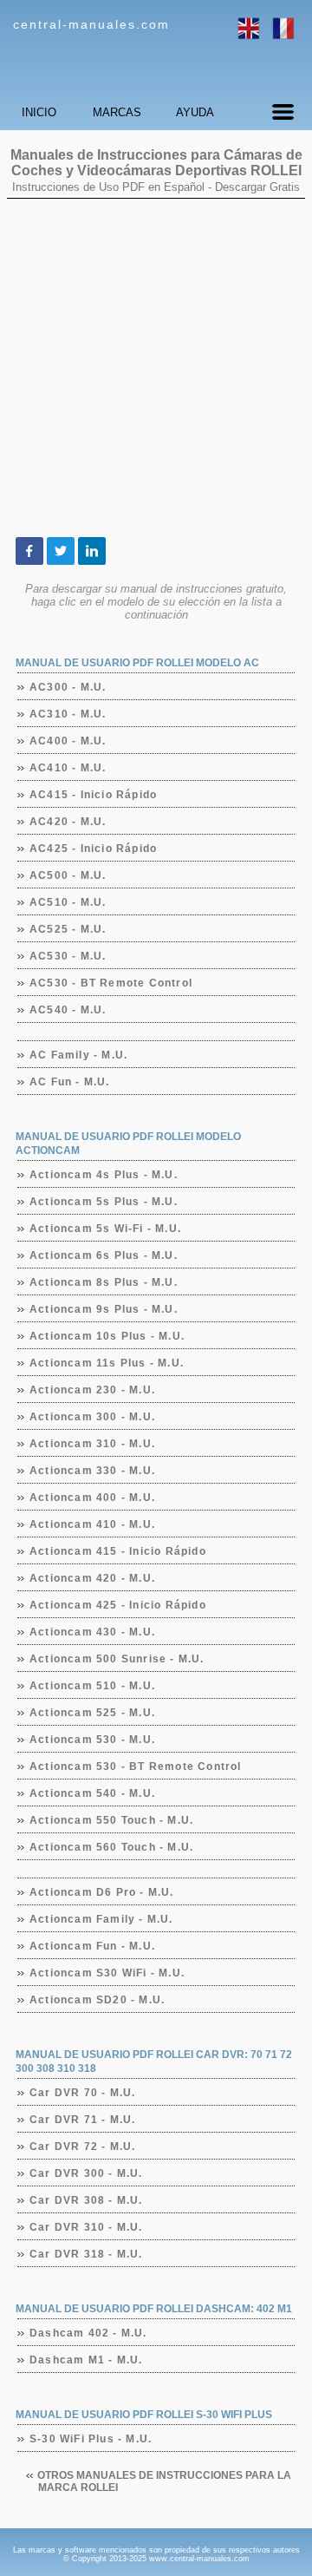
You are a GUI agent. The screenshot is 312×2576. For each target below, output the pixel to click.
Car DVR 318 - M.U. (87, 2254)
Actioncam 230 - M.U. (93, 1390)
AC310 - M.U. (68, 714)
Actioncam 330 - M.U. (93, 1471)
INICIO (39, 112)
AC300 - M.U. (68, 687)
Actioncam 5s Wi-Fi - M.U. (106, 1229)
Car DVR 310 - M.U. (87, 2227)
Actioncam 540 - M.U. (93, 1793)
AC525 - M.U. (68, 929)
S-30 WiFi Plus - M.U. (91, 2439)
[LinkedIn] (92, 551)
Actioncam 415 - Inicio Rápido (118, 1551)
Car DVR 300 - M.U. (87, 2173)
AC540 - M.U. (68, 1010)
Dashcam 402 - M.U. (89, 2333)
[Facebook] (29, 551)
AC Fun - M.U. (70, 1082)
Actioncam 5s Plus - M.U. (104, 1202)
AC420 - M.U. (68, 822)
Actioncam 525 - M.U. (93, 1713)
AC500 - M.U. (68, 875)
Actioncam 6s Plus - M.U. (104, 1255)
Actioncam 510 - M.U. (93, 1686)
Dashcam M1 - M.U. (86, 2360)
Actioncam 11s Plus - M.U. (107, 1363)
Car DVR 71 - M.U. (83, 2120)
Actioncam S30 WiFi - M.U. (107, 1973)
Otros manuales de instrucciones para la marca (164, 2481)
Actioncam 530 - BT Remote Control (136, 1766)
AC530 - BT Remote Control (111, 983)
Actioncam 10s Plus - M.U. (107, 1336)
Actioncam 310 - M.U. (93, 1444)
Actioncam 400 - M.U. (93, 1498)
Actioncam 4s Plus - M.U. (104, 1175)
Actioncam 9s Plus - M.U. (104, 1309)
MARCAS (117, 112)
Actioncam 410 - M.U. (93, 1524)
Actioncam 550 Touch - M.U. (112, 1820)
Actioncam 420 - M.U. (93, 1578)
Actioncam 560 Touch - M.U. (112, 1847)
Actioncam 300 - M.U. (93, 1417)
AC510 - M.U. (68, 902)
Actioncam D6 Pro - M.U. (102, 1892)
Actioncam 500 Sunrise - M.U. (117, 1659)
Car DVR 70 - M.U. (83, 2093)
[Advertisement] (156, 368)
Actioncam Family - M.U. (102, 1919)
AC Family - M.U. (79, 1055)
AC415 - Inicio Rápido (94, 795)
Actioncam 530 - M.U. (93, 1740)
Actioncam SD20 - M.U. (97, 2000)
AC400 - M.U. (68, 741)
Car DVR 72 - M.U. (83, 2147)
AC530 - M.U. (68, 956)
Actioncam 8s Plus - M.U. (104, 1282)
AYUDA (195, 112)
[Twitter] (61, 551)
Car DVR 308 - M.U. (87, 2200)
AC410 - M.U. (68, 768)
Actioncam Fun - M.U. (93, 1946)
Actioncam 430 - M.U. (93, 1632)
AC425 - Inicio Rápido (94, 849)
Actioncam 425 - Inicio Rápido (118, 1605)
